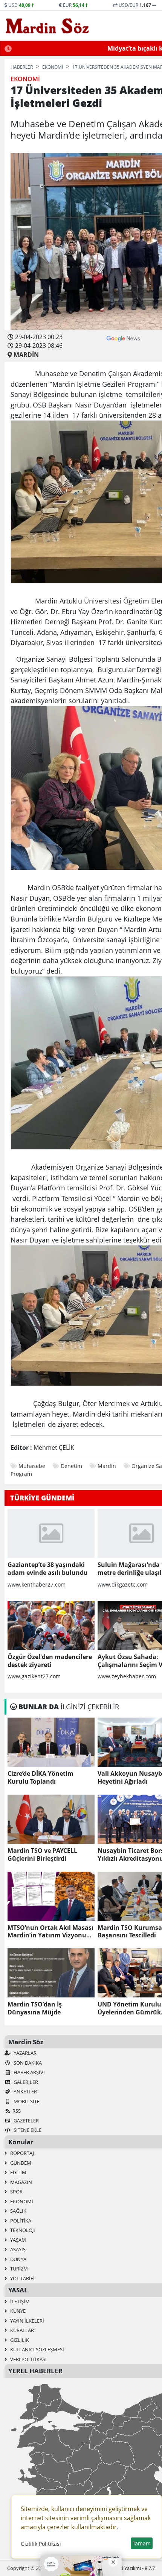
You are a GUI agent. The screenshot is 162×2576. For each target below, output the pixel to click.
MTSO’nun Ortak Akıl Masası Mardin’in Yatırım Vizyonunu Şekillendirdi (51, 1932)
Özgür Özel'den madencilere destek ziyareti (50, 1661)
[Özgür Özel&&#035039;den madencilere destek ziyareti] (51, 1625)
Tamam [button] (142, 2543)
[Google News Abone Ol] (123, 338)
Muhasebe (32, 1466)
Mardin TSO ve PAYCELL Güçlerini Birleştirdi (42, 1855)
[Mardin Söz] (47, 26)
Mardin (107, 1466)
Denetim (71, 1466)
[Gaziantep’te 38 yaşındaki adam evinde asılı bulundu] (51, 1533)
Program (21, 1474)
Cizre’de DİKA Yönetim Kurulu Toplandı (40, 1778)
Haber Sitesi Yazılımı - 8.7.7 (126, 2568)
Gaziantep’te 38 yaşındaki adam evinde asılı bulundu (48, 1569)
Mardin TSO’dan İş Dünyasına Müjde (35, 2008)
